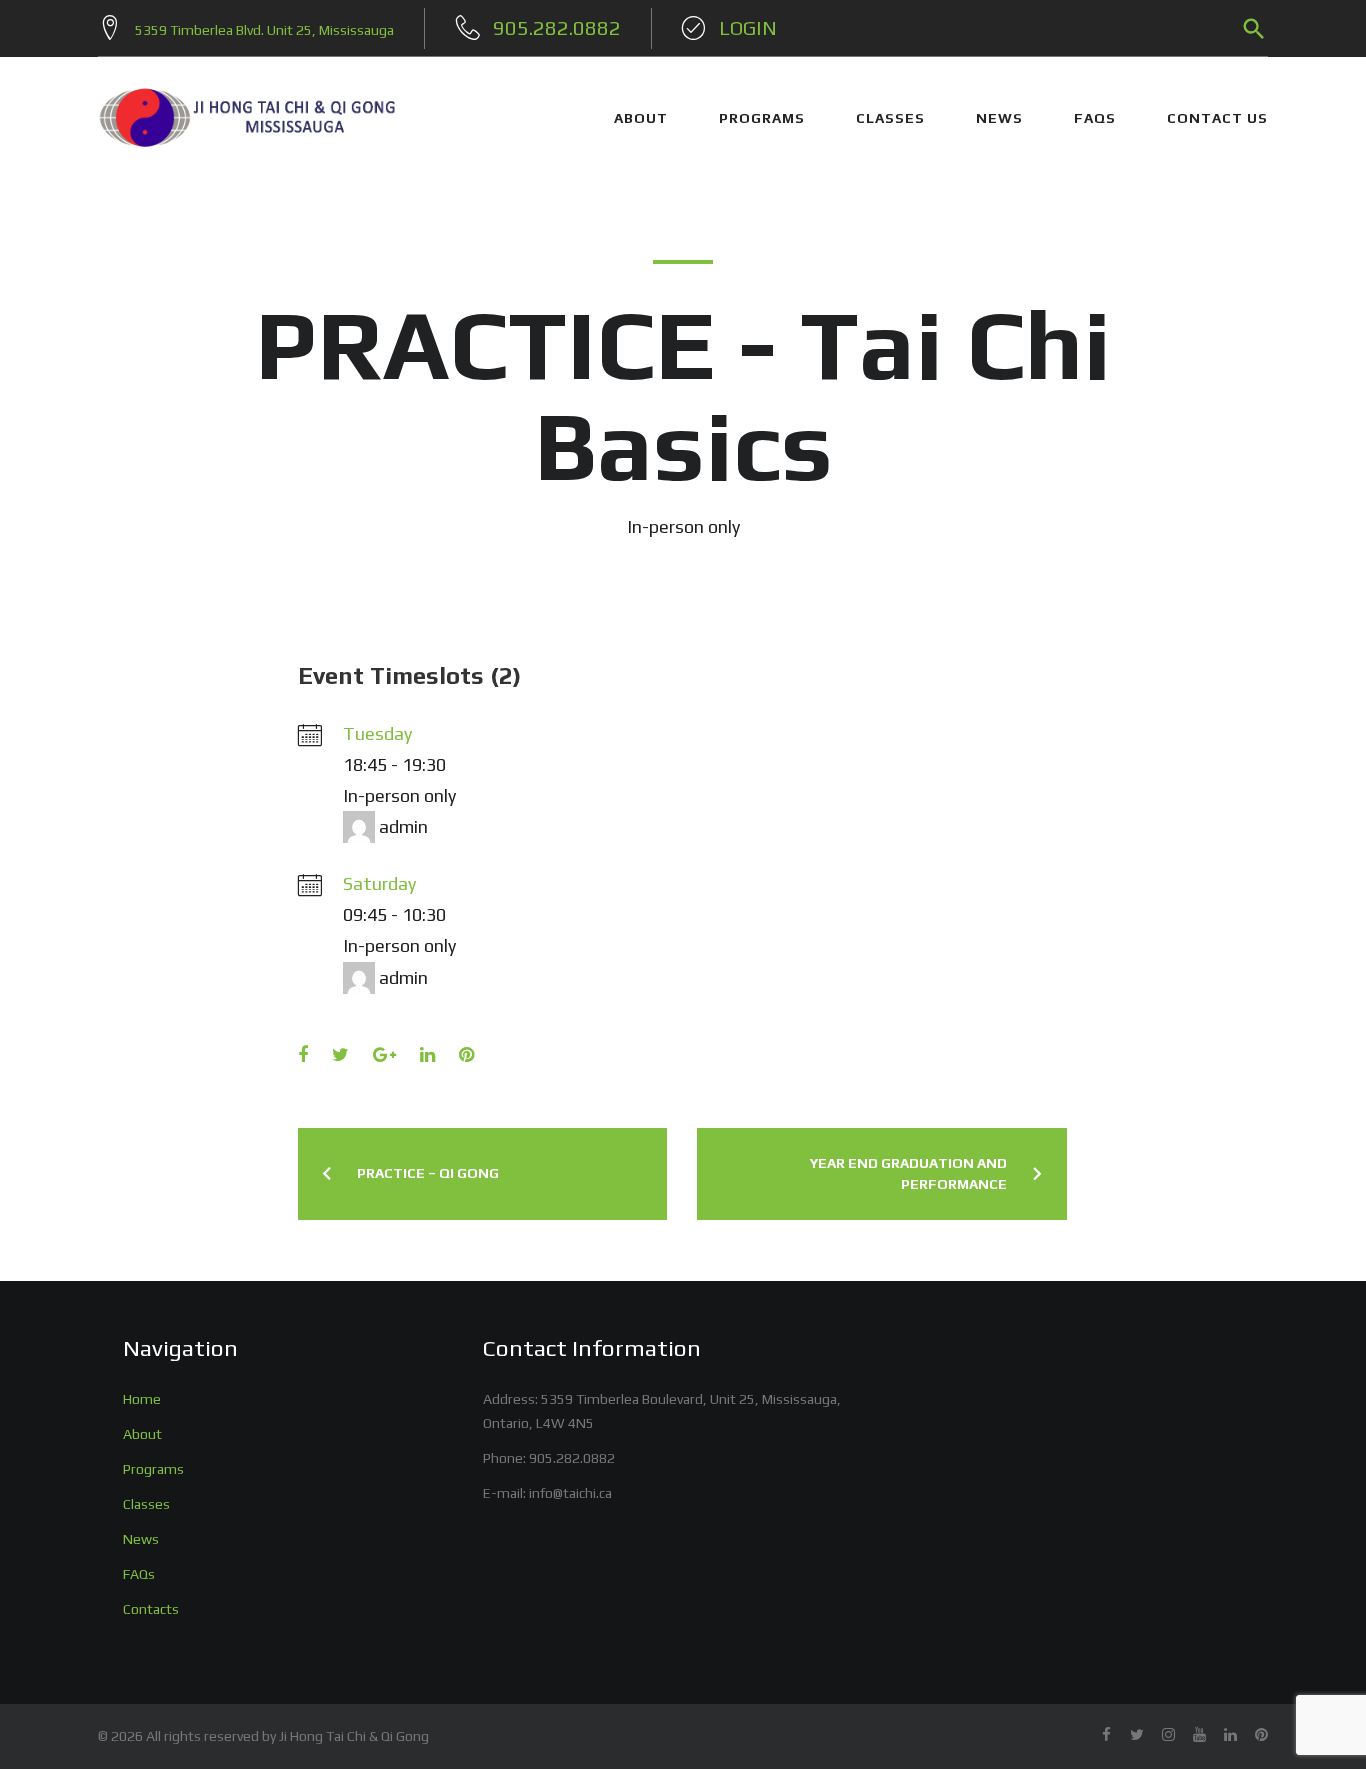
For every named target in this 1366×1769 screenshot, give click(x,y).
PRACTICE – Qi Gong (428, 1173)
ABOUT (641, 118)
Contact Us (1217, 118)
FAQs (1095, 118)
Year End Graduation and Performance (908, 1174)
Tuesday (377, 733)
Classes (146, 1504)
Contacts (151, 1609)
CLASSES (890, 118)
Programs (153, 1469)
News (141, 1539)
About (142, 1434)
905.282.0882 (572, 1458)
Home (142, 1399)
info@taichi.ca (570, 1493)
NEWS (999, 118)
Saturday (379, 883)
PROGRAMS (762, 118)
